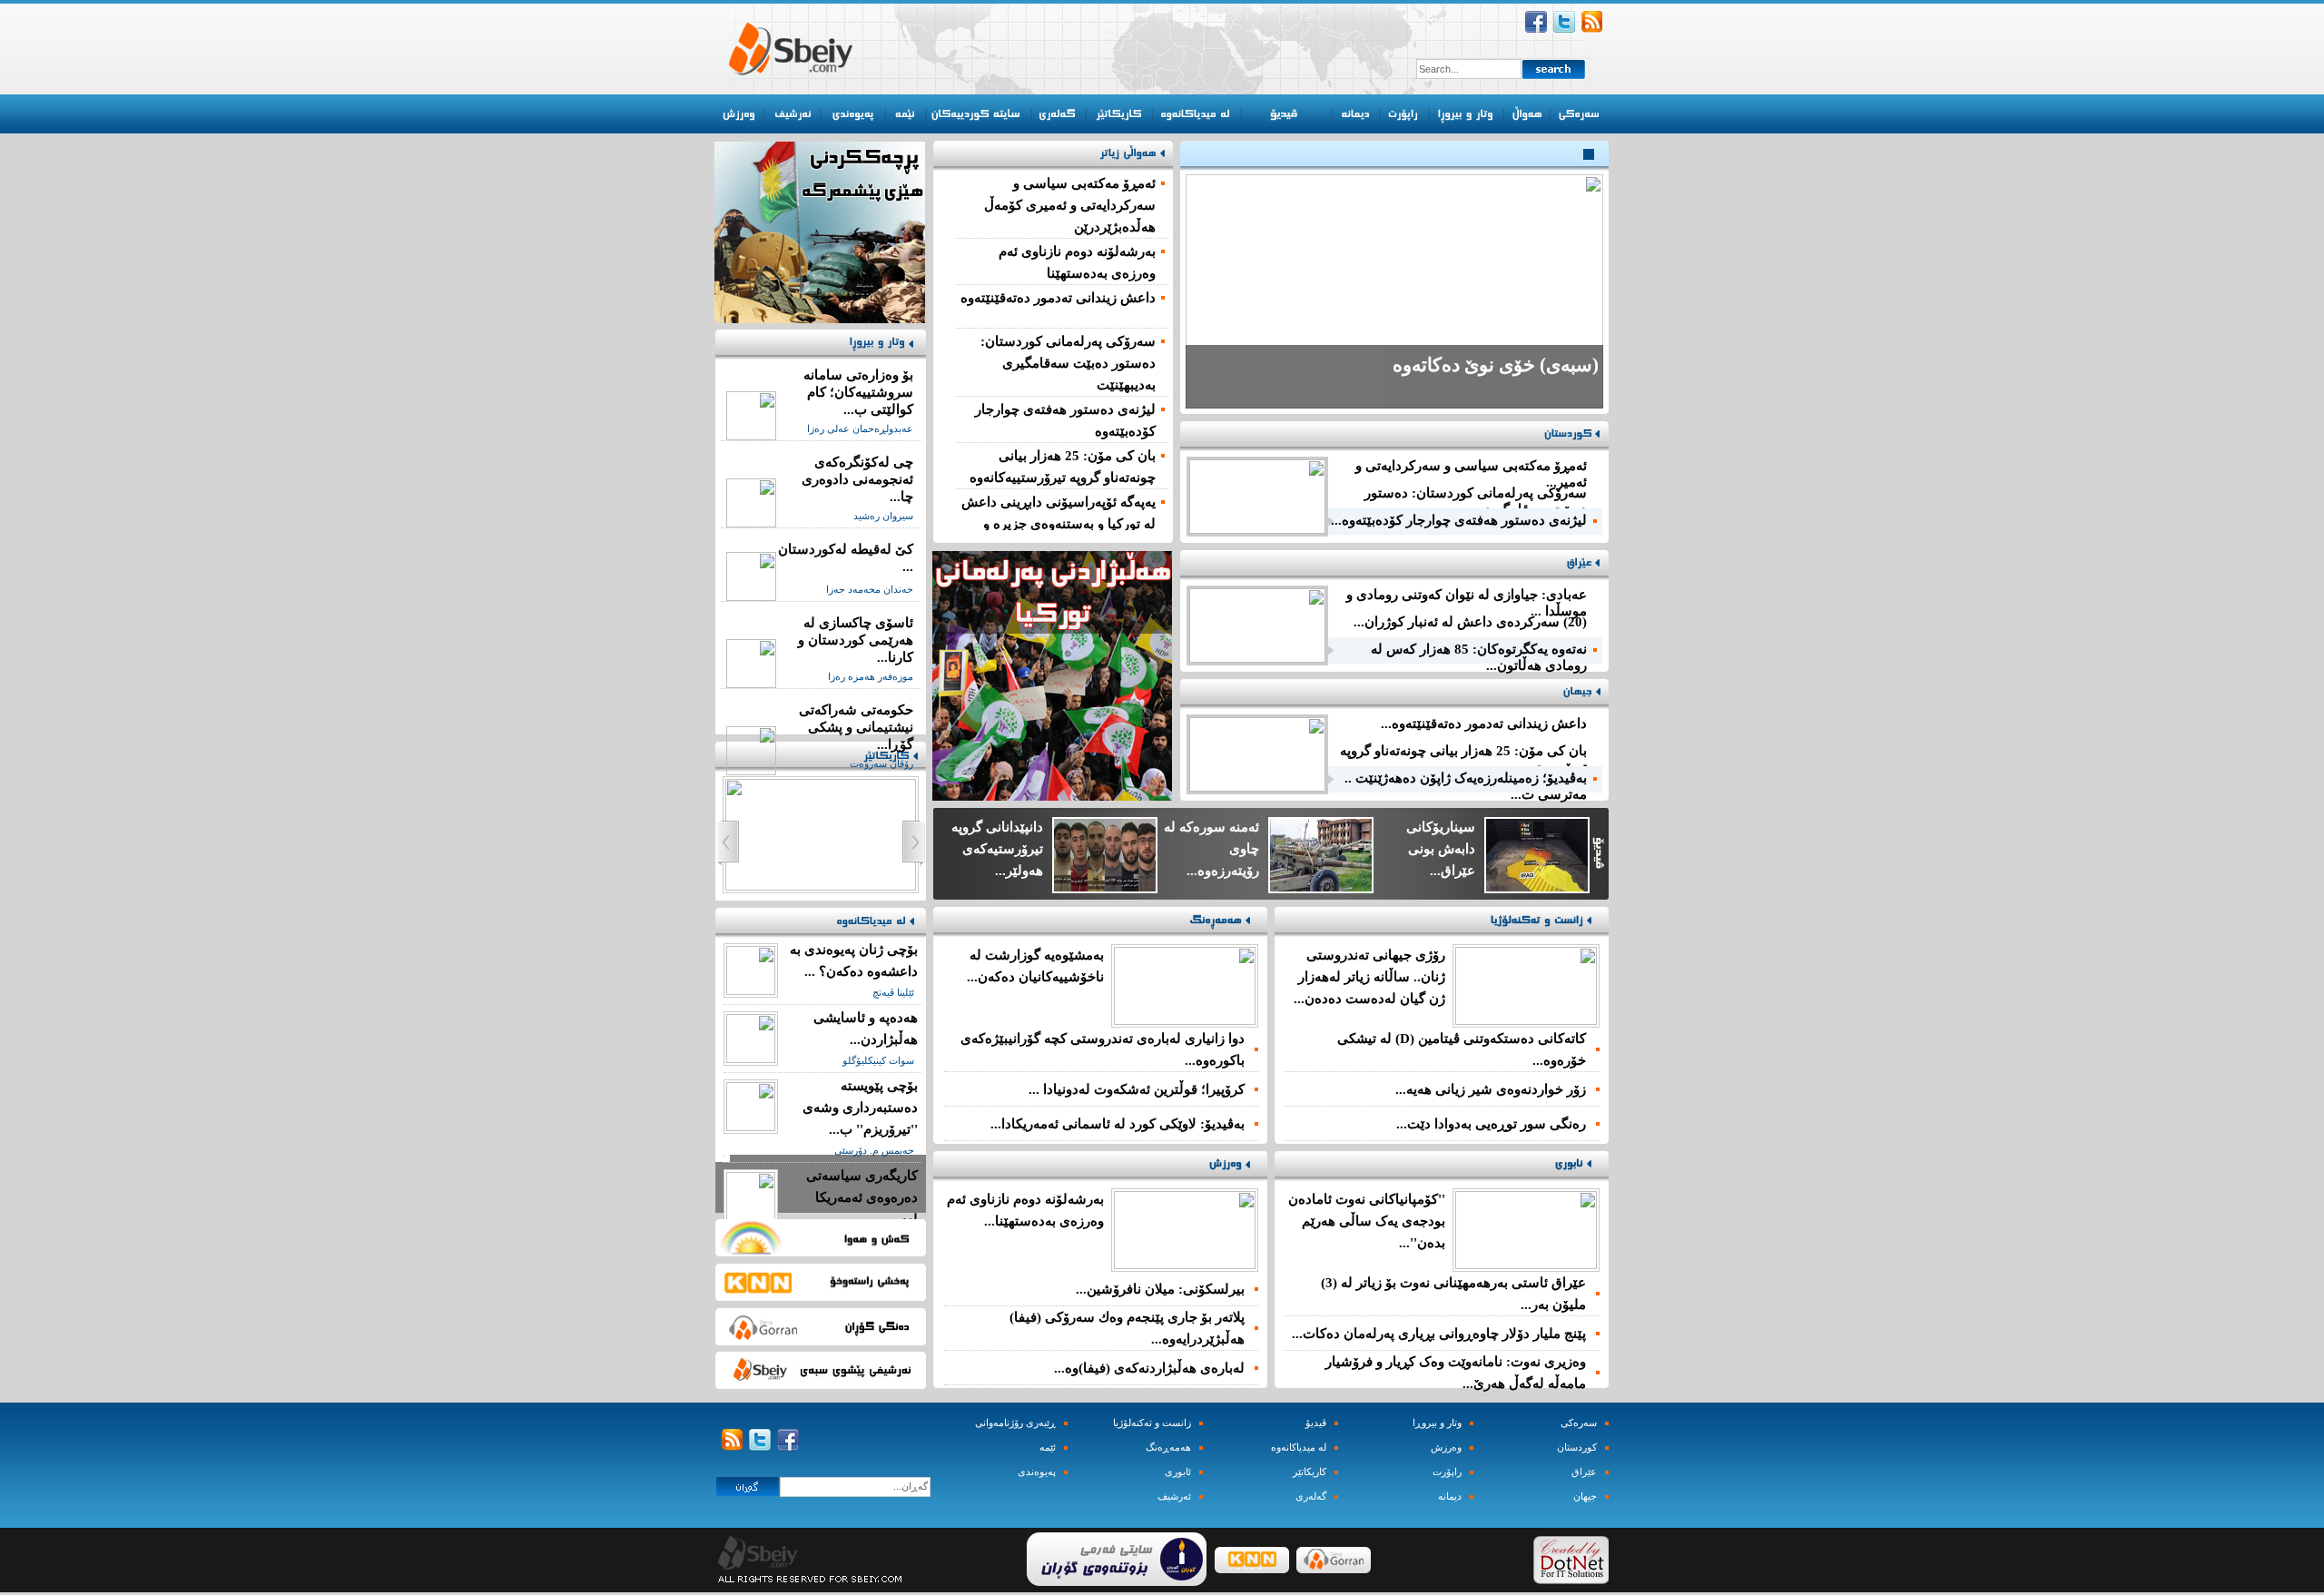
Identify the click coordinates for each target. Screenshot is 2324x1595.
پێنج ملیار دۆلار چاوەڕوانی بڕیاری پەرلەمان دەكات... (1439, 1334)
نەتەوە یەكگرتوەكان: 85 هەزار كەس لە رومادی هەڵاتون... (1479, 653)
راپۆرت (1447, 1472)
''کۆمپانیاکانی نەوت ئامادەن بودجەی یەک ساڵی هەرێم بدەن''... (1367, 1221)
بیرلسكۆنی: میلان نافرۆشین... (1160, 1289)
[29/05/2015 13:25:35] (1526, 1265)
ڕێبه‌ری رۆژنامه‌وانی (1015, 1423)
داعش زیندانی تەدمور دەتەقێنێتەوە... (1484, 724)
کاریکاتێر (1310, 1472)
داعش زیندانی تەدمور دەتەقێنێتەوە (1058, 298)
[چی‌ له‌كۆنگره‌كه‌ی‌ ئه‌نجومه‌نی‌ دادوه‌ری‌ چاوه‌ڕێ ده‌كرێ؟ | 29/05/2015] (751, 523)
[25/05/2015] (751, 1058)
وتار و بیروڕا (1437, 1423)
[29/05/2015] (751, 990)
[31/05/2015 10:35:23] (1185, 1265)
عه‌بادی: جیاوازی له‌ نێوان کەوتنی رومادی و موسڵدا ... (1467, 599)
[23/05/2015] (751, 1127)
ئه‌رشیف (1174, 1497)
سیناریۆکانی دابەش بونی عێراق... (1441, 849)
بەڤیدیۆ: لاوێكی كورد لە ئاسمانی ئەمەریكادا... (1118, 1124)
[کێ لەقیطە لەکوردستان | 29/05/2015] (751, 596)
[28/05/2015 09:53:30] (1526, 1020)
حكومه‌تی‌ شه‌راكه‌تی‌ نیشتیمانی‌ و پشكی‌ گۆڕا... (856, 727)
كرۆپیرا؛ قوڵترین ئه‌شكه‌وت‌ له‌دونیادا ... (1137, 1089)
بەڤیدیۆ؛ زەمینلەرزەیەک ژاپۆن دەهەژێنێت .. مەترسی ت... (1466, 782)
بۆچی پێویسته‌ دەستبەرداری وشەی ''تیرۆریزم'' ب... (860, 1108)
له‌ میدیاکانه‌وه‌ (1299, 1447)
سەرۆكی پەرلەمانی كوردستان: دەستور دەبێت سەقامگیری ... (1476, 497)
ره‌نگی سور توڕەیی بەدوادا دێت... (1491, 1124)
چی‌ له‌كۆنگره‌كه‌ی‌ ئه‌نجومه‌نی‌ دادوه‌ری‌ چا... (857, 479)
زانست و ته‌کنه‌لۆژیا (1152, 1423)
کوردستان (1577, 1447)
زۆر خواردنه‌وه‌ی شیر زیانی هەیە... (1491, 1089)
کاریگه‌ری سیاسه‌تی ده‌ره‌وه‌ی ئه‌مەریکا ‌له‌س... (862, 1197)
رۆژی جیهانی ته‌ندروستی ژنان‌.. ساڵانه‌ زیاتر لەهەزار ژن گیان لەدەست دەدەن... (1369, 977)
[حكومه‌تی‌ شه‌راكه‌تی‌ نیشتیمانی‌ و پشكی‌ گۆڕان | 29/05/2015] (751, 771)
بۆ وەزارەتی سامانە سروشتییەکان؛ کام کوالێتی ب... (858, 392)
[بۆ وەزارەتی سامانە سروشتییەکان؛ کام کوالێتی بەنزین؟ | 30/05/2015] (751, 436)
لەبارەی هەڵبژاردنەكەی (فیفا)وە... (1149, 1368)
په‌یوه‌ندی (1037, 1472)
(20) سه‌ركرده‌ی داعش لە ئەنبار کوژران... (1470, 622)
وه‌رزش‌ (1446, 1447)
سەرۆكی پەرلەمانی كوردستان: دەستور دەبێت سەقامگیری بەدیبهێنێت (1068, 363)
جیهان (1585, 1497)
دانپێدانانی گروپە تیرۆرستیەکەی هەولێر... (997, 849)
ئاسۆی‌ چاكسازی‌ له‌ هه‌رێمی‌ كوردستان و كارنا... (856, 640)
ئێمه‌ (1048, 1447)
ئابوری (1178, 1472)
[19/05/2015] (751, 1216)
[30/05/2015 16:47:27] (1185, 1020)
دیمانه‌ (1450, 1497)
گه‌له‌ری (1311, 1497)
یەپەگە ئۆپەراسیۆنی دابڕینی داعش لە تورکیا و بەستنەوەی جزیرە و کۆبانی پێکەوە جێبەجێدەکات (1059, 524)
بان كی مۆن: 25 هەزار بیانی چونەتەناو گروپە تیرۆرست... (1463, 755)
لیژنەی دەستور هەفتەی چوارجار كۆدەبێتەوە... (1459, 520)
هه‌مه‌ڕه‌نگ (1168, 1447)
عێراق (1584, 1472)
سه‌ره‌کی (1579, 1423)
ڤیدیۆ (1316, 1423)
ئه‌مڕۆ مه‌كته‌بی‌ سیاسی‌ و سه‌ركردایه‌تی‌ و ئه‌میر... (1471, 470)
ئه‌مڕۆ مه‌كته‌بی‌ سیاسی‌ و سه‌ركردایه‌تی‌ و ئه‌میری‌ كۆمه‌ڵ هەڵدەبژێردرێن (1070, 205)
